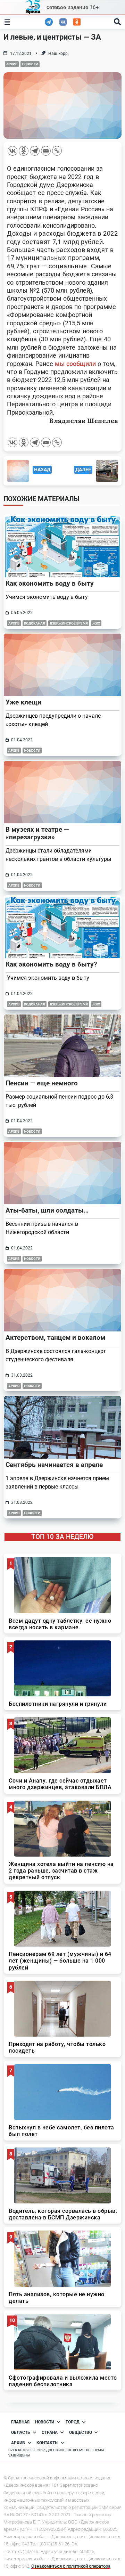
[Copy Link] (57, 151)
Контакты (47, 2443)
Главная (20, 2422)
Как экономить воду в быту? (51, 964)
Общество (81, 2432)
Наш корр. (59, 54)
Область (21, 2432)
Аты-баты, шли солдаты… (47, 1210)
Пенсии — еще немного (42, 1083)
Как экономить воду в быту (50, 583)
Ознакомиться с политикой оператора (71, 2566)
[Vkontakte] (12, 151)
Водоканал (35, 623)
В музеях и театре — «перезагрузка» (37, 833)
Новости (30, 64)
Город (73, 2422)
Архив (12, 64)
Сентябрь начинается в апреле (54, 1465)
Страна (50, 2432)
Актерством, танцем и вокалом (55, 1338)
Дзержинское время (69, 623)
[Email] (46, 151)
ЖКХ (96, 623)
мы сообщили (75, 364)
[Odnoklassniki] (24, 151)
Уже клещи (23, 702)
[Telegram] (35, 151)
